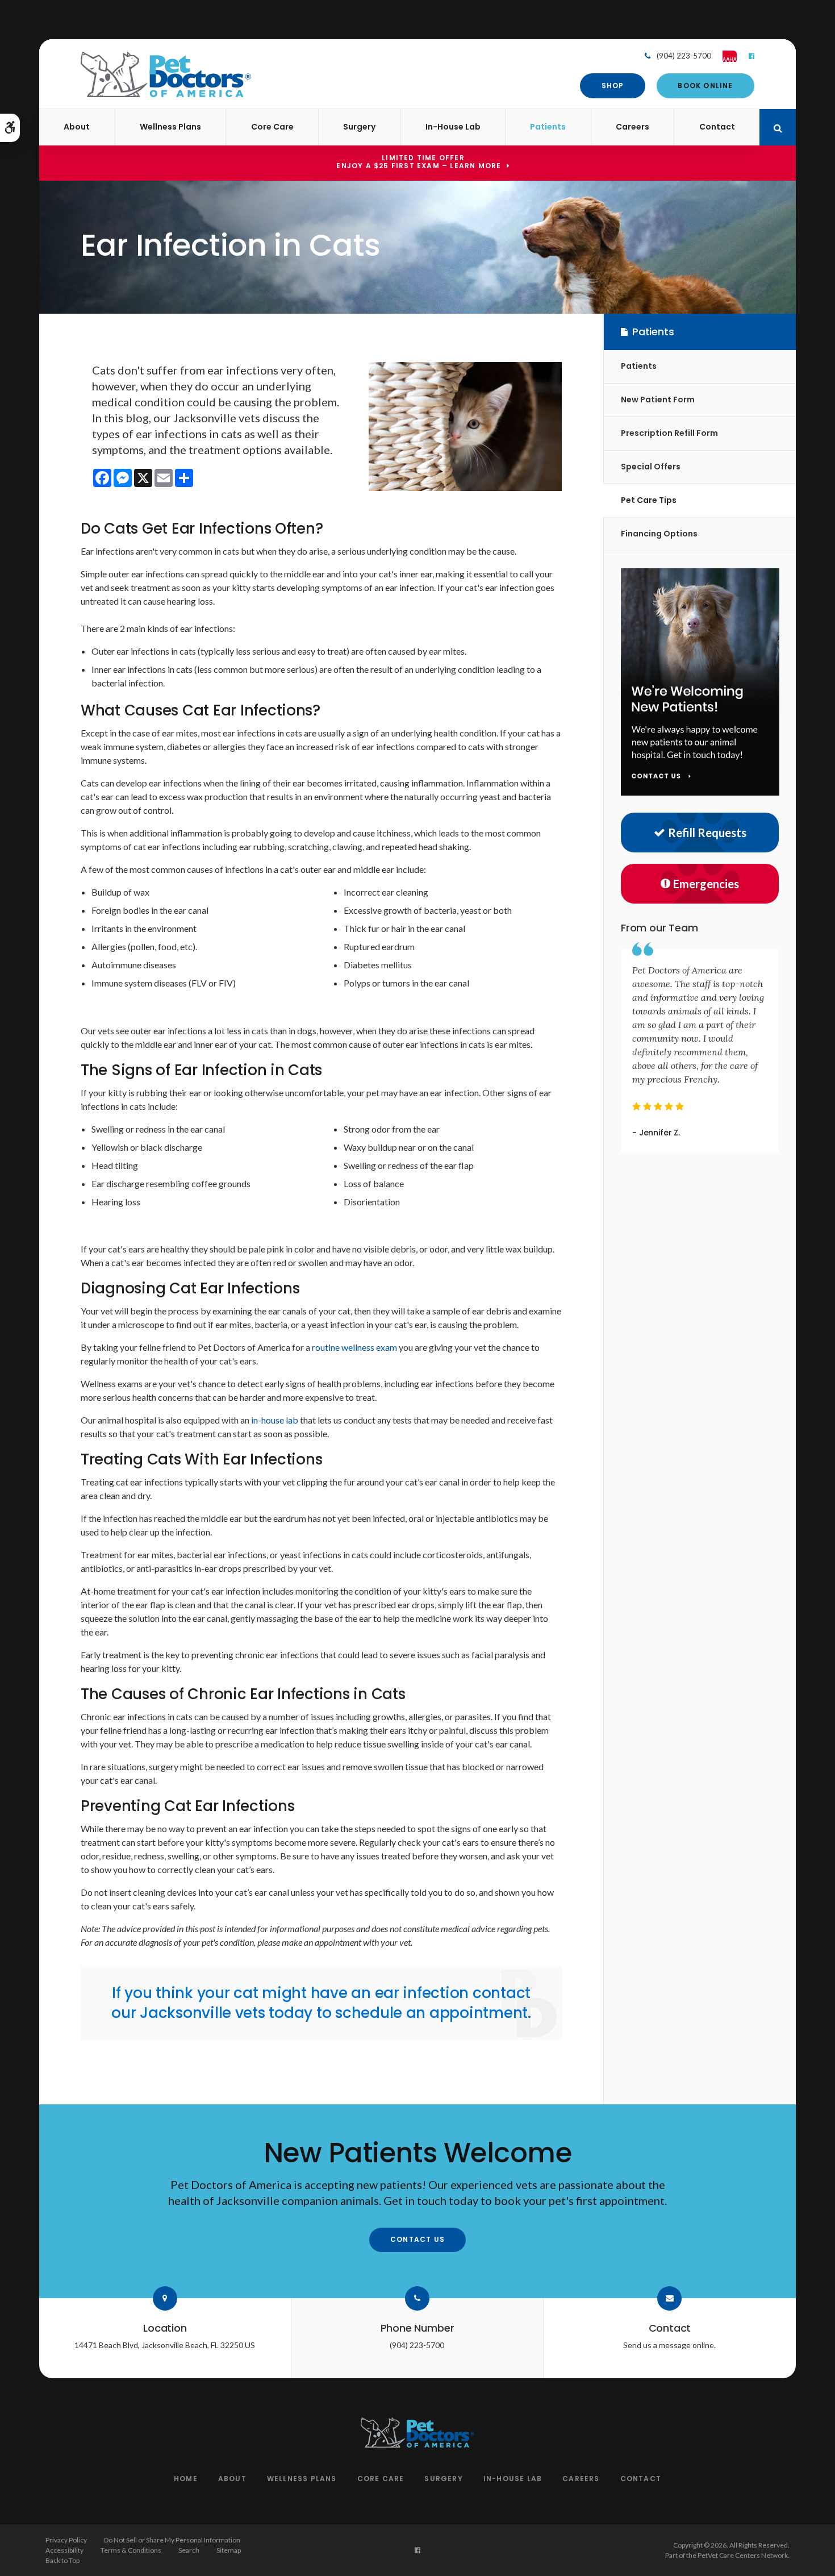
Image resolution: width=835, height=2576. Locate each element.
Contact (717, 127)
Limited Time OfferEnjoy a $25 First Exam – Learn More (419, 163)
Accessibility (64, 2550)
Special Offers (651, 467)
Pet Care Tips (649, 500)
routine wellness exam (354, 1347)
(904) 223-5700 (684, 56)
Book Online (705, 86)
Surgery (359, 127)
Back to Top (62, 2560)
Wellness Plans (170, 127)
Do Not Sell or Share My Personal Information (172, 2540)
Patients (548, 127)
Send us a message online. (669, 2345)
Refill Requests (707, 833)
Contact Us (417, 2239)
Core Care (272, 127)
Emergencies (706, 884)
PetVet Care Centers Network (743, 2555)
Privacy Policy (66, 2540)
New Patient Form (658, 399)
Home (186, 2479)
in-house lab (275, 1420)
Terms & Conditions (131, 2550)
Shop (613, 86)
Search (189, 2550)
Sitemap (229, 2550)
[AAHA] (724, 56)
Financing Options (659, 534)
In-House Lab (453, 127)
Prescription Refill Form (669, 433)
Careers (632, 127)
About (77, 127)
